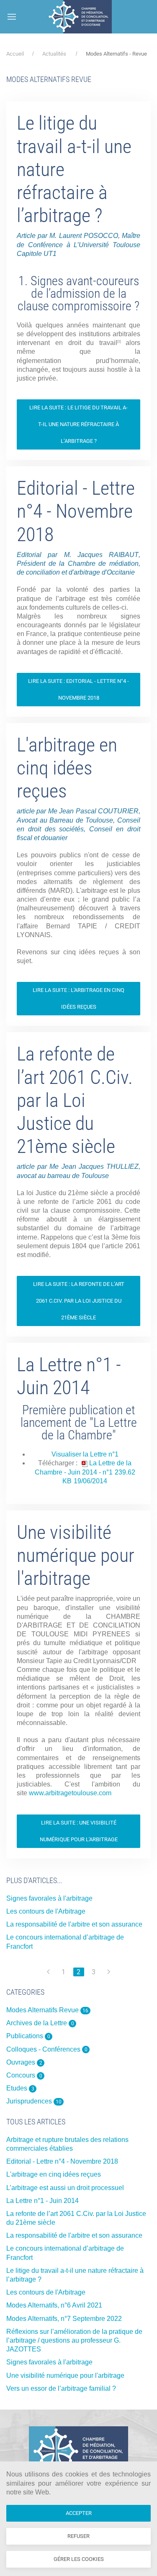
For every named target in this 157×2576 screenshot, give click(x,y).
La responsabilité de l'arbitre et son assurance (74, 1924)
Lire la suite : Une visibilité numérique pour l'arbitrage (79, 1831)
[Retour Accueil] (79, 17)
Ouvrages (24, 2062)
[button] (12, 17)
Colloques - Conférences (47, 2049)
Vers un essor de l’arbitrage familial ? (61, 2388)
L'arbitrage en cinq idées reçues (67, 768)
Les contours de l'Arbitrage (46, 1911)
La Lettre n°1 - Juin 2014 (69, 1376)
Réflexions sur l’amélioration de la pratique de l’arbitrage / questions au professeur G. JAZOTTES (74, 2340)
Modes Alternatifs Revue (47, 2010)
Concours (24, 2075)
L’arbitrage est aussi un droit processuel (65, 2188)
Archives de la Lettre (40, 2023)
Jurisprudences (34, 2101)
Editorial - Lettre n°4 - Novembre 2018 (76, 511)
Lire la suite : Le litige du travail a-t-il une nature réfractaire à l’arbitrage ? (78, 424)
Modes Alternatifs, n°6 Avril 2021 (54, 2305)
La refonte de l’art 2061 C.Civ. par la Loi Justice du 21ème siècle (75, 1100)
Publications (28, 2036)
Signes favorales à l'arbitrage (49, 1898)
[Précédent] (49, 1972)
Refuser (78, 2536)
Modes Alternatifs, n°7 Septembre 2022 (64, 2319)
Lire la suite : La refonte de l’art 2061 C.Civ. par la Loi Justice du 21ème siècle (79, 1301)
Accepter (79, 2513)
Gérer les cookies (79, 2559)
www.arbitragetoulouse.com (70, 1793)
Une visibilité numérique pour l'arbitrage (76, 1555)
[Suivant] (109, 1972)
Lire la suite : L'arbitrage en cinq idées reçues (78, 998)
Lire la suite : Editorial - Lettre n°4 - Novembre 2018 (78, 689)
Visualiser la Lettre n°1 (85, 1454)
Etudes (20, 2088)
